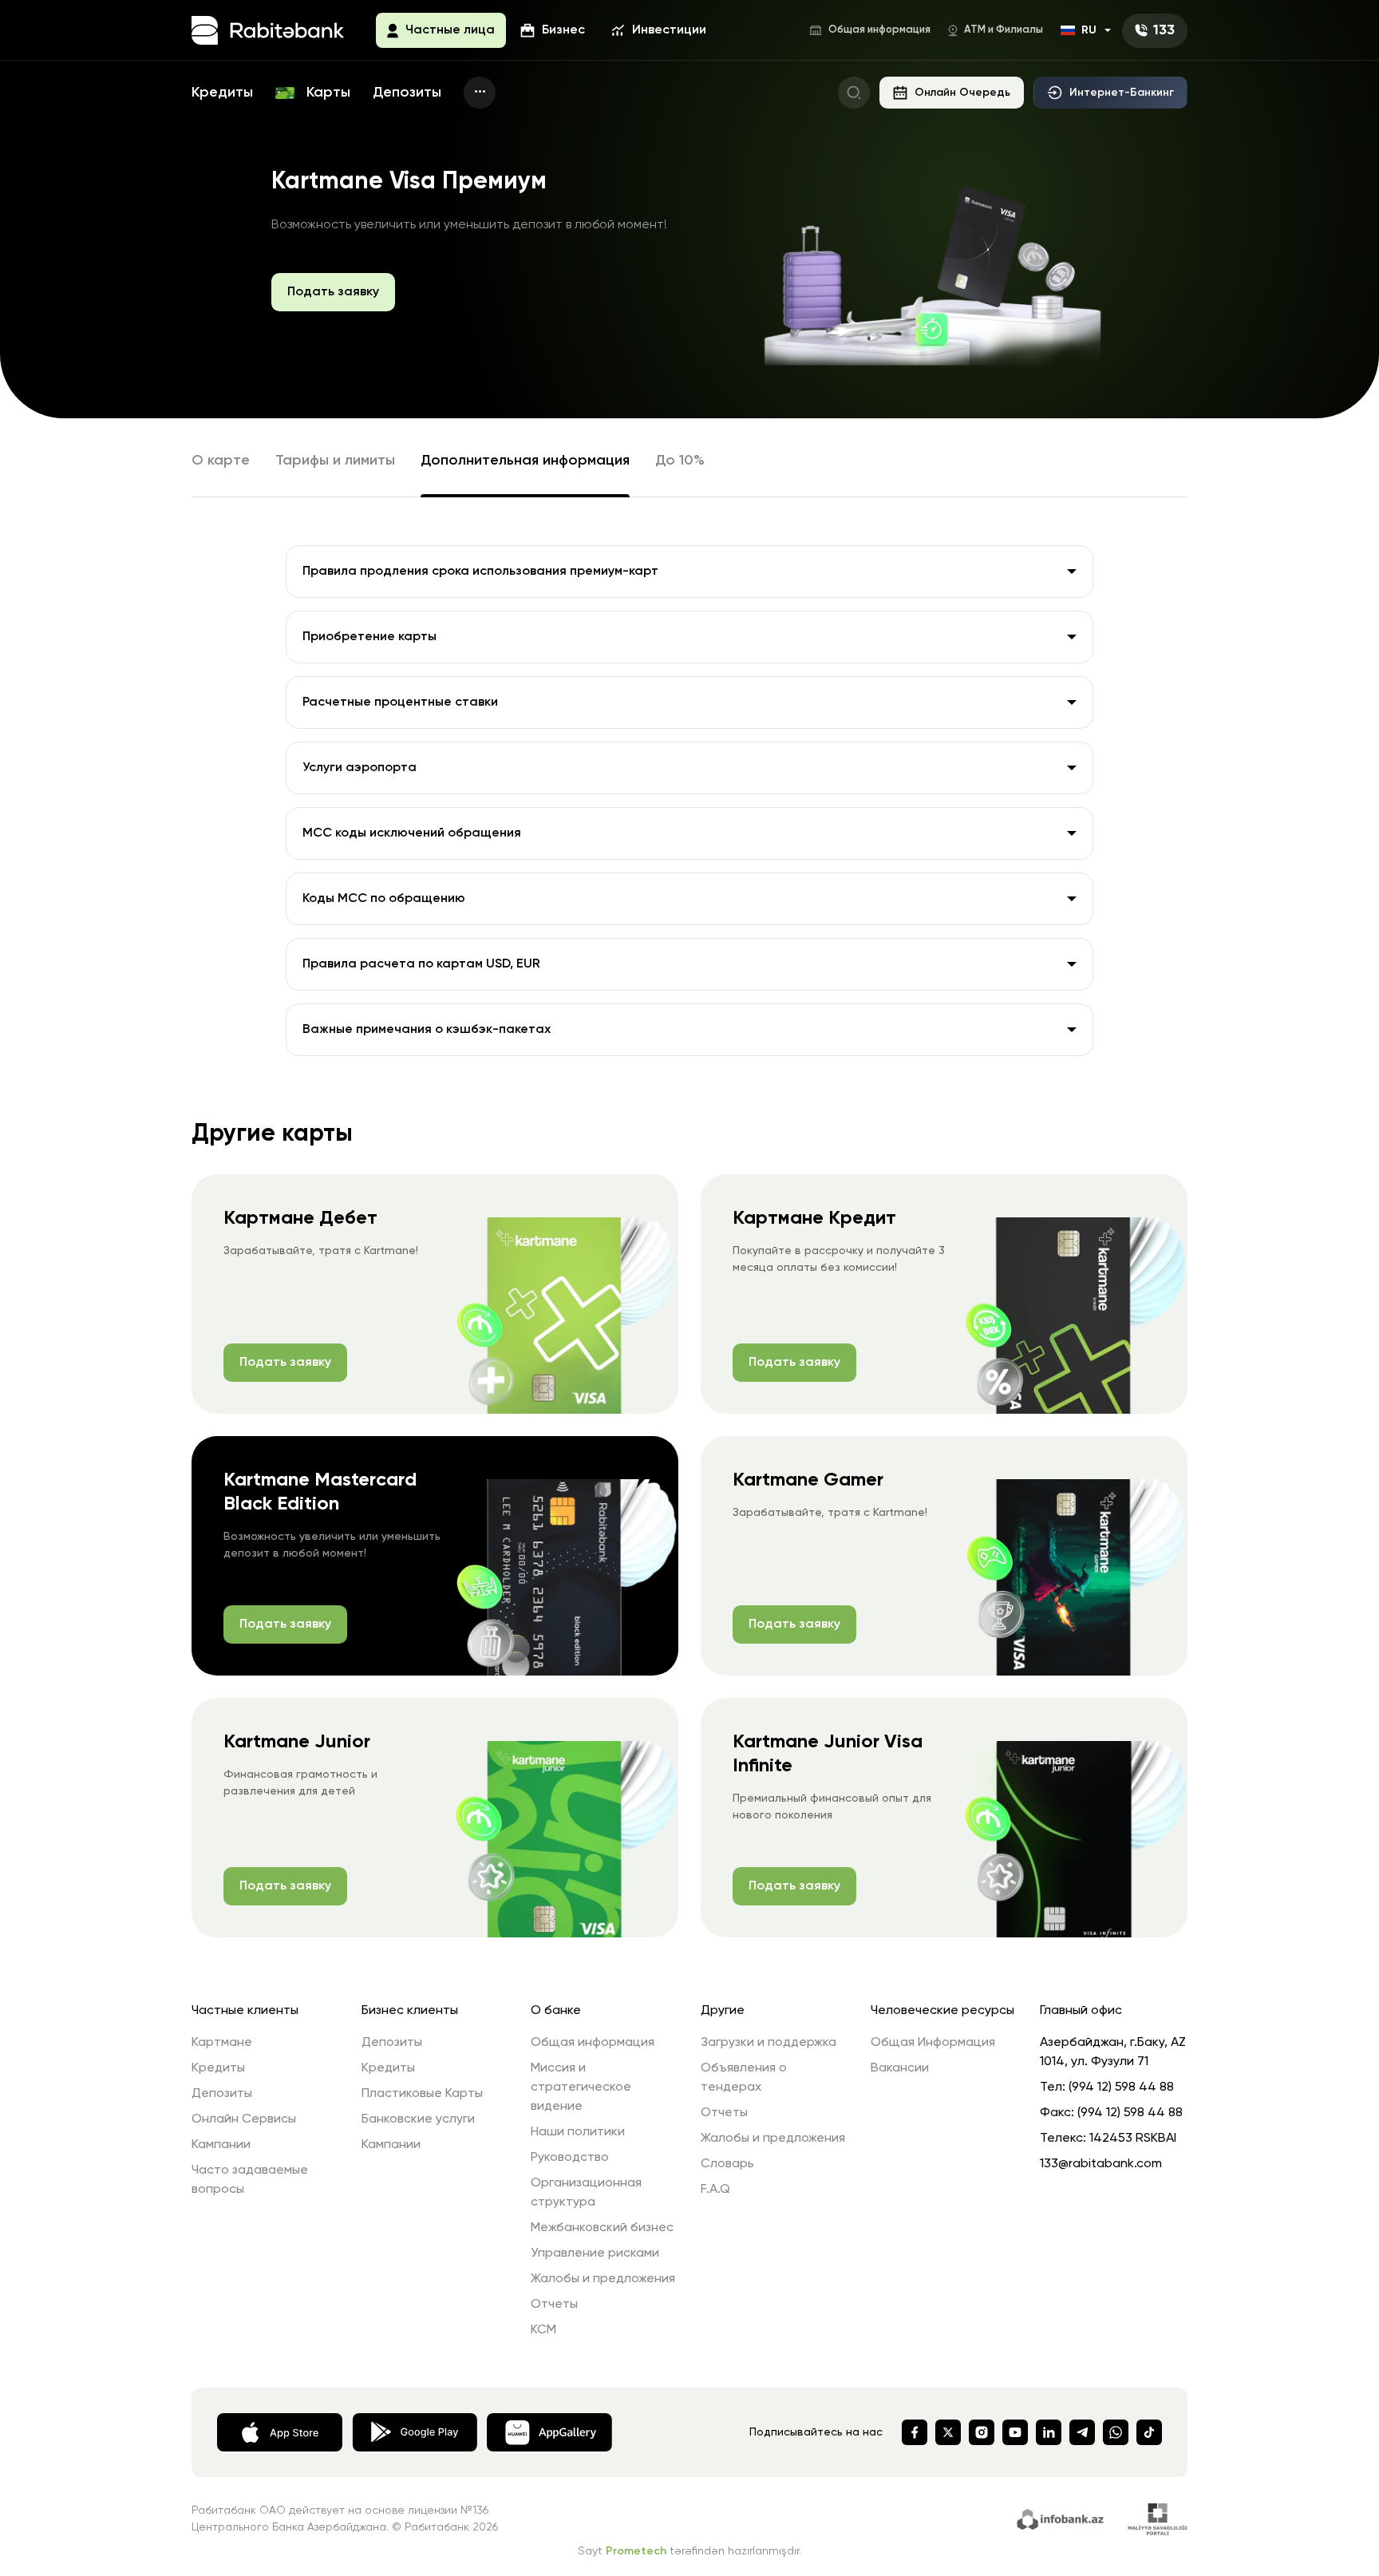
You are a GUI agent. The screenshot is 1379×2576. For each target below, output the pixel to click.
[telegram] (1082, 2432)
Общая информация (879, 30)
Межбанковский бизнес (602, 2228)
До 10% (680, 461)
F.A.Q (715, 2190)
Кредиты (222, 93)
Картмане (222, 2043)
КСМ (543, 2330)
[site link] (1063, 2518)
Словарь (727, 2164)
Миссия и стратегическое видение (581, 2087)
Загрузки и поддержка (769, 2043)
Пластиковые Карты (422, 2094)
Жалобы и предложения (603, 2279)
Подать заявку (333, 292)
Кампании (221, 2145)
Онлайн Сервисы (244, 2119)
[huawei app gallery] (549, 2431)
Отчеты (554, 2305)
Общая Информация (933, 2043)
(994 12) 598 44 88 (1121, 2087)
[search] (854, 93)
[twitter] (948, 2432)
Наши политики (578, 2132)
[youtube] (1015, 2432)
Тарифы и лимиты (335, 461)
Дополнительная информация (525, 461)
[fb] (915, 2432)
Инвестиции (669, 30)
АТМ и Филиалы (1004, 30)
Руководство (570, 2158)
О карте (221, 461)
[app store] (280, 2431)
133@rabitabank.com (1101, 2164)
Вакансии (900, 2068)
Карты (326, 93)
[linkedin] (1049, 2432)
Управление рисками (595, 2254)
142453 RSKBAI (1133, 2139)
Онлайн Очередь (962, 93)
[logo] (268, 30)
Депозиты (407, 93)
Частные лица (450, 30)
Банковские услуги (418, 2119)
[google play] (415, 2431)
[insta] (982, 2432)
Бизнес (563, 30)
